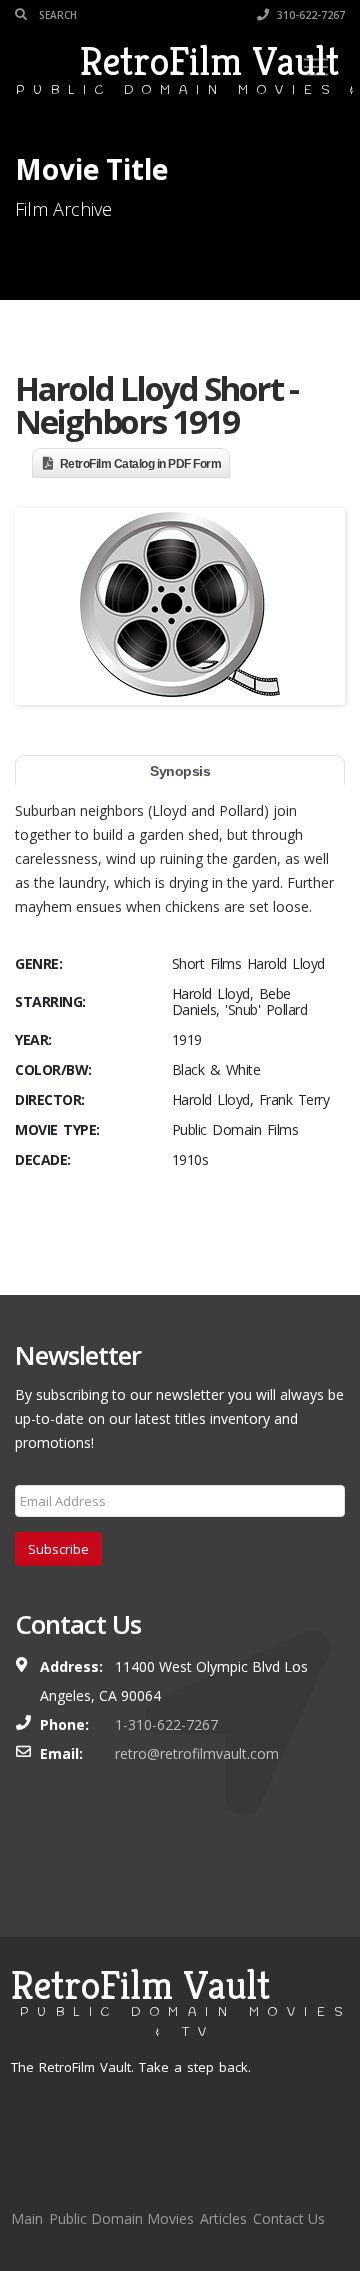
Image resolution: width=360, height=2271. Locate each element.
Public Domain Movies (121, 2218)
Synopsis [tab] (180, 771)
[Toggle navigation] (316, 67)
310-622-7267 (309, 15)
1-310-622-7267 (166, 1724)
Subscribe (58, 1549)
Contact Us (289, 2218)
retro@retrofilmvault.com (197, 1753)
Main (27, 2218)
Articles (223, 2218)
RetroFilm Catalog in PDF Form (141, 464)
